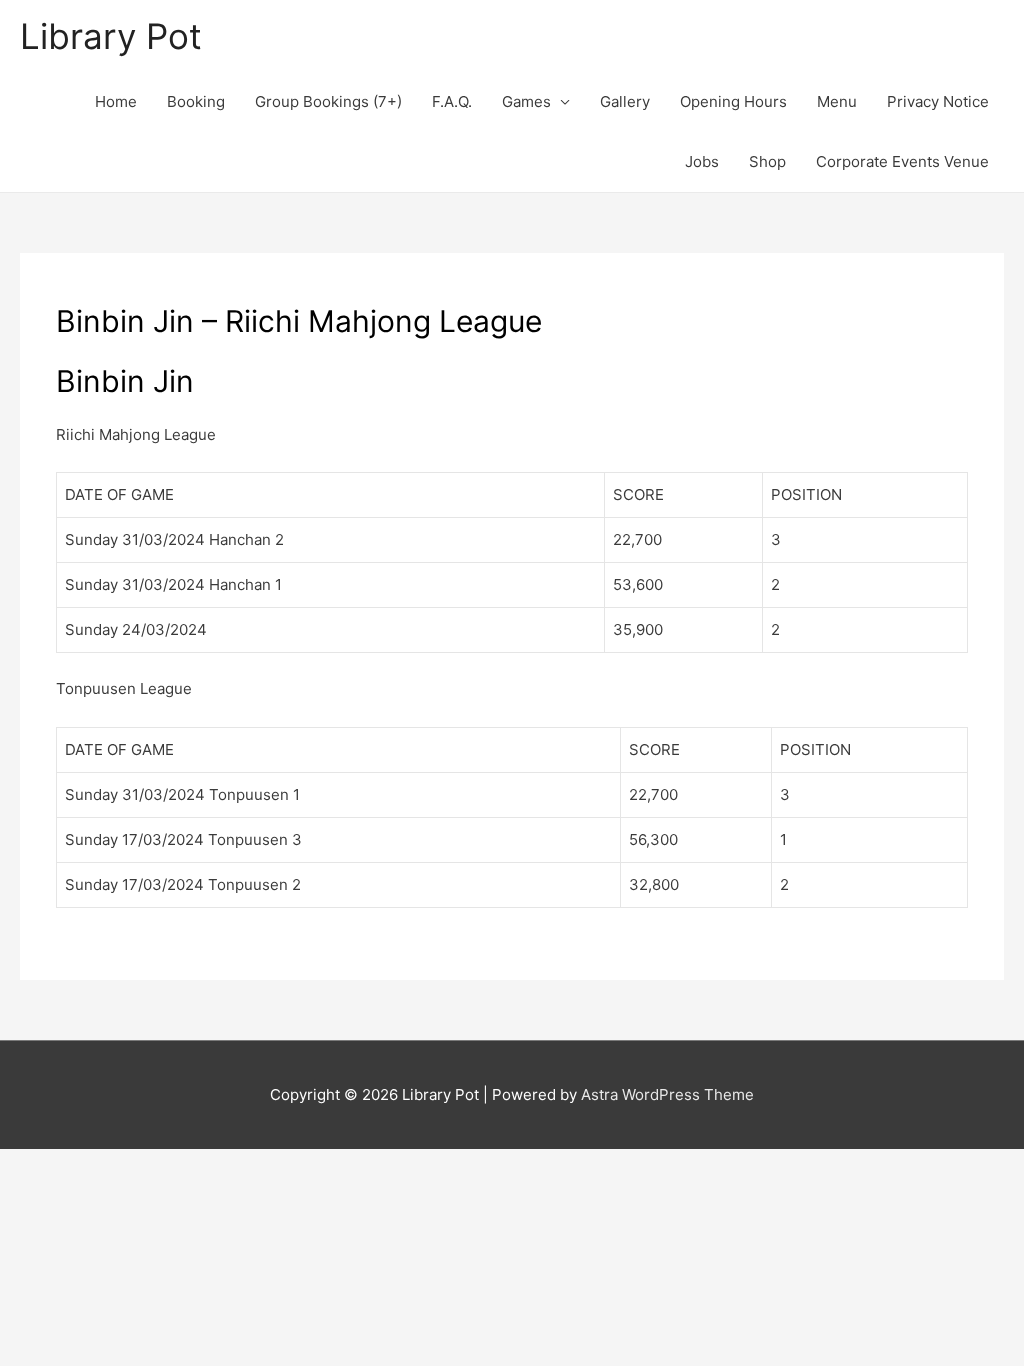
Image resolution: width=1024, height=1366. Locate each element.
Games (526, 101)
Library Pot (111, 36)
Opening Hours (733, 101)
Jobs (702, 161)
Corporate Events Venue (902, 161)
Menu (837, 101)
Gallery (625, 101)
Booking (196, 101)
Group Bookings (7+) (328, 101)
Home (116, 101)
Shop (767, 161)
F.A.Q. (452, 101)
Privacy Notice (938, 101)
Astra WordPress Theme (667, 1094)
